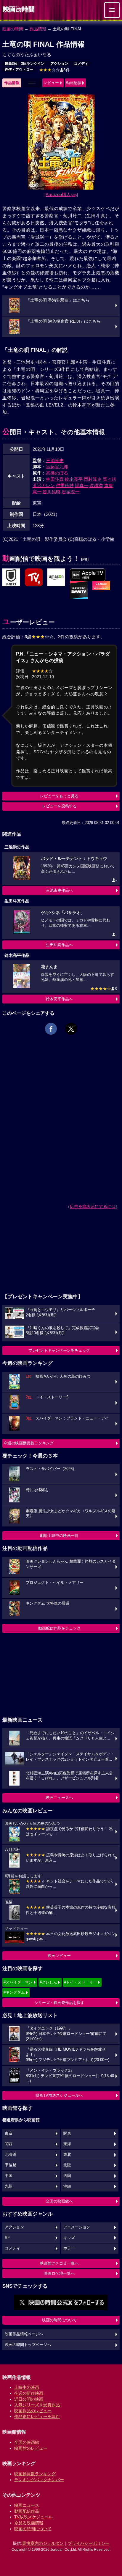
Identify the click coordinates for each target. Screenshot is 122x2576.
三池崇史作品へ (59, 890)
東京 (9, 2134)
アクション (59, 64)
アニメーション (77, 2227)
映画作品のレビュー (33, 2411)
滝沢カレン (44, 485)
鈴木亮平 (74, 479)
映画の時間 (13, 29)
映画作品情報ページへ (24, 2334)
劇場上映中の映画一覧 (59, 1536)
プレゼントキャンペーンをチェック (59, 1350)
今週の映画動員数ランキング (29, 1443)
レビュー (51, 83)
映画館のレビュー (31, 2448)
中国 (9, 2176)
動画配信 (74, 83)
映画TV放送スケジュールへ (59, 2095)
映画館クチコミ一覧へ (59, 2263)
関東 (67, 2134)
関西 (9, 2144)
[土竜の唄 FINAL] (11, 578)
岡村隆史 (93, 479)
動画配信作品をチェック (59, 1628)
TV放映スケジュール (33, 2517)
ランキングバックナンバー (39, 2480)
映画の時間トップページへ (28, 2345)
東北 (67, 2155)
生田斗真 (55, 479)
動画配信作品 (27, 2511)
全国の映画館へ (59, 2201)
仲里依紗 (65, 485)
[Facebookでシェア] (51, 1029)
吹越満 (96, 485)
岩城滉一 (70, 492)
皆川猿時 (52, 492)
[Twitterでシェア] (71, 1029)
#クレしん (48, 1982)
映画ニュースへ (59, 1798)
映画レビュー (59, 1956)
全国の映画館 (27, 2442)
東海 (67, 2144)
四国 (67, 2176)
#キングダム (14, 1992)
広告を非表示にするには (93, 1206)
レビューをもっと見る (59, 796)
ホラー (69, 2248)
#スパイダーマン (18, 1982)
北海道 (11, 2155)
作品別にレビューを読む (37, 2416)
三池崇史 (55, 460)
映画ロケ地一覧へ (59, 2273)
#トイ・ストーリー (80, 1982)
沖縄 (67, 2186)
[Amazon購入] (61, 194)
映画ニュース (27, 2505)
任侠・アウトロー (19, 70)
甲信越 (11, 2165)
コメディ (81, 64)
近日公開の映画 (29, 2399)
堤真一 (82, 485)
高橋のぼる (57, 473)
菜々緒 (109, 479)
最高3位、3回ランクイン (25, 64)
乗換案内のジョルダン (43, 2543)
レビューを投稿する (59, 806)
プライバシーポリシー (89, 2543)
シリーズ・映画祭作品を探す (59, 2003)
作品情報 (38, 29)
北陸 (67, 2165)
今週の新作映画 (29, 2393)
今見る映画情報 (29, 2523)
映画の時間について (59, 2320)
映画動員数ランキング (35, 2474)
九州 (9, 2186)
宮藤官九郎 (57, 467)
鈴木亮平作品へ (59, 999)
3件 (54, 70)
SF (7, 2238)
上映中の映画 (27, 2387)
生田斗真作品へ (59, 945)
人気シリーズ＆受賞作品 (37, 2405)
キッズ (69, 2238)
